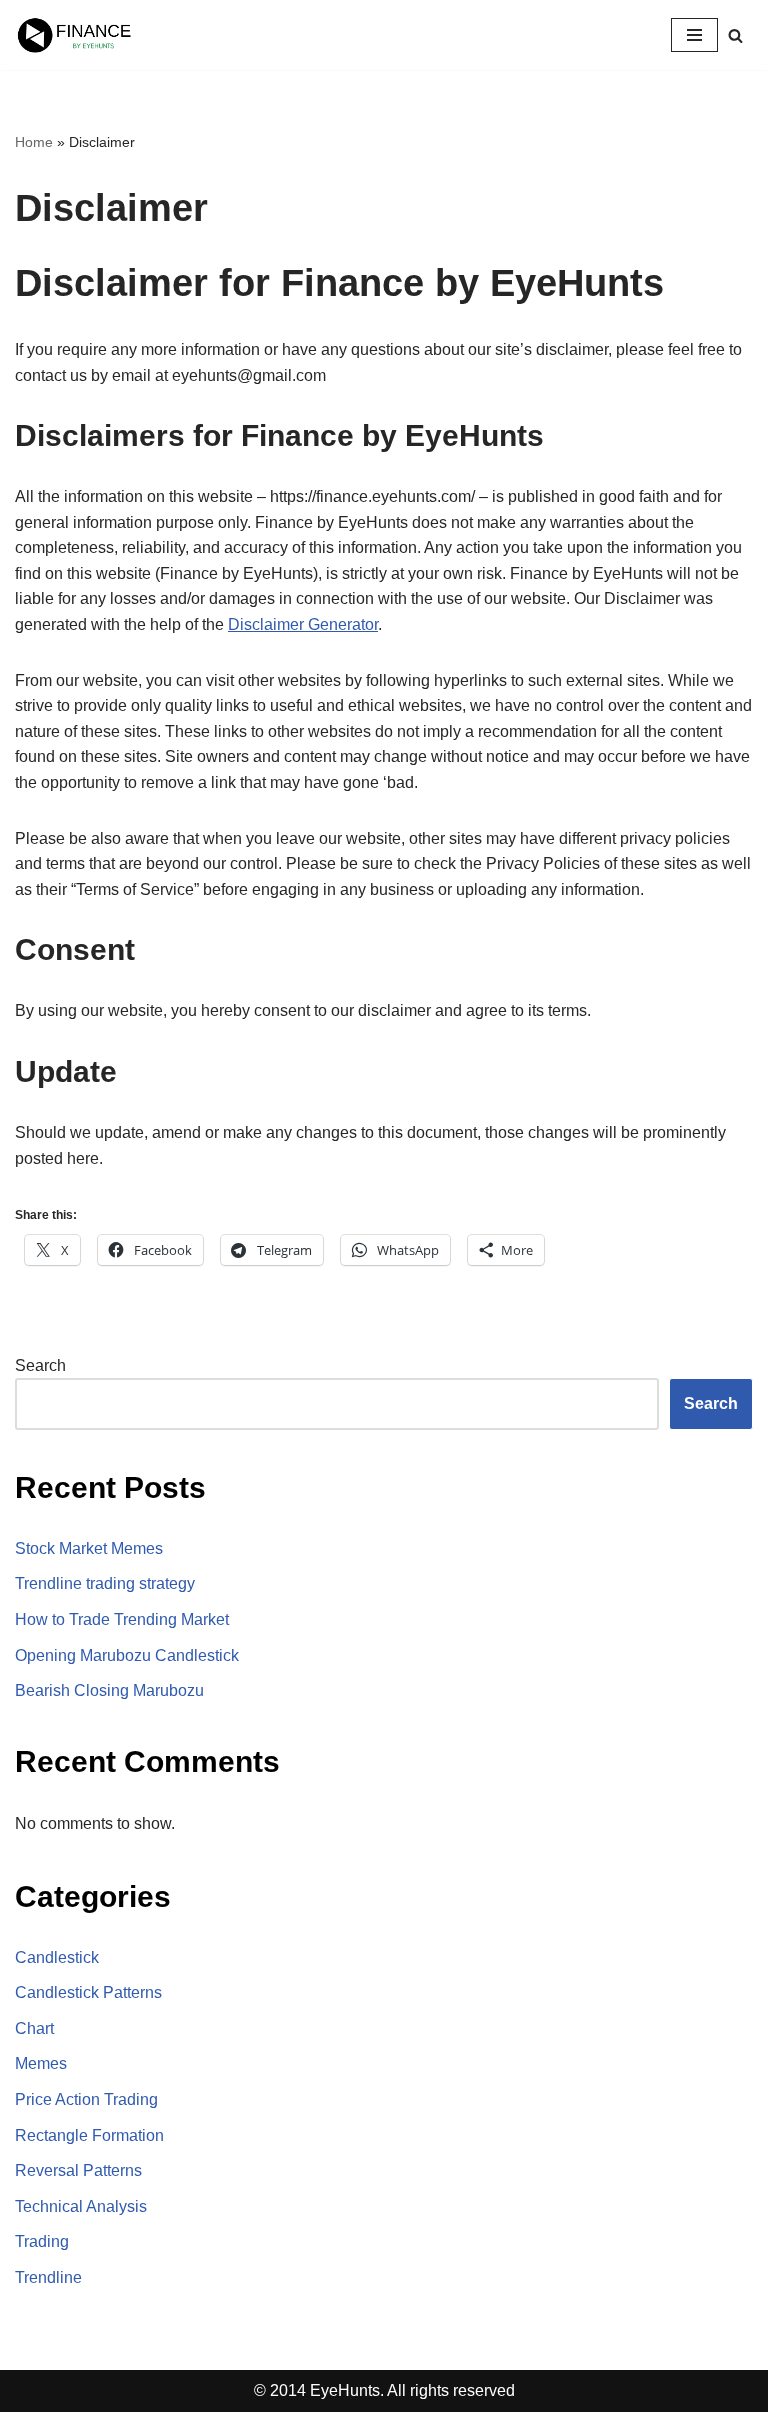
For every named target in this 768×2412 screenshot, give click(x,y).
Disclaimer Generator (303, 624)
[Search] (735, 35)
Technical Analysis (81, 2206)
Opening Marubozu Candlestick (127, 1655)
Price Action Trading (86, 2099)
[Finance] (75, 35)
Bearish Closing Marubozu (109, 1690)
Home (34, 142)
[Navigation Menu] (694, 35)
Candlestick (57, 1957)
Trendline (48, 2277)
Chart (34, 2028)
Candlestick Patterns (88, 1992)
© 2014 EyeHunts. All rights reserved (384, 2390)
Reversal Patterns (78, 2170)
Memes (41, 2063)
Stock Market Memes (89, 1548)
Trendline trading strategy (105, 1583)
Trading (42, 2241)
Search (40, 1365)
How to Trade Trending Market (122, 1619)
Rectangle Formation (89, 2135)
